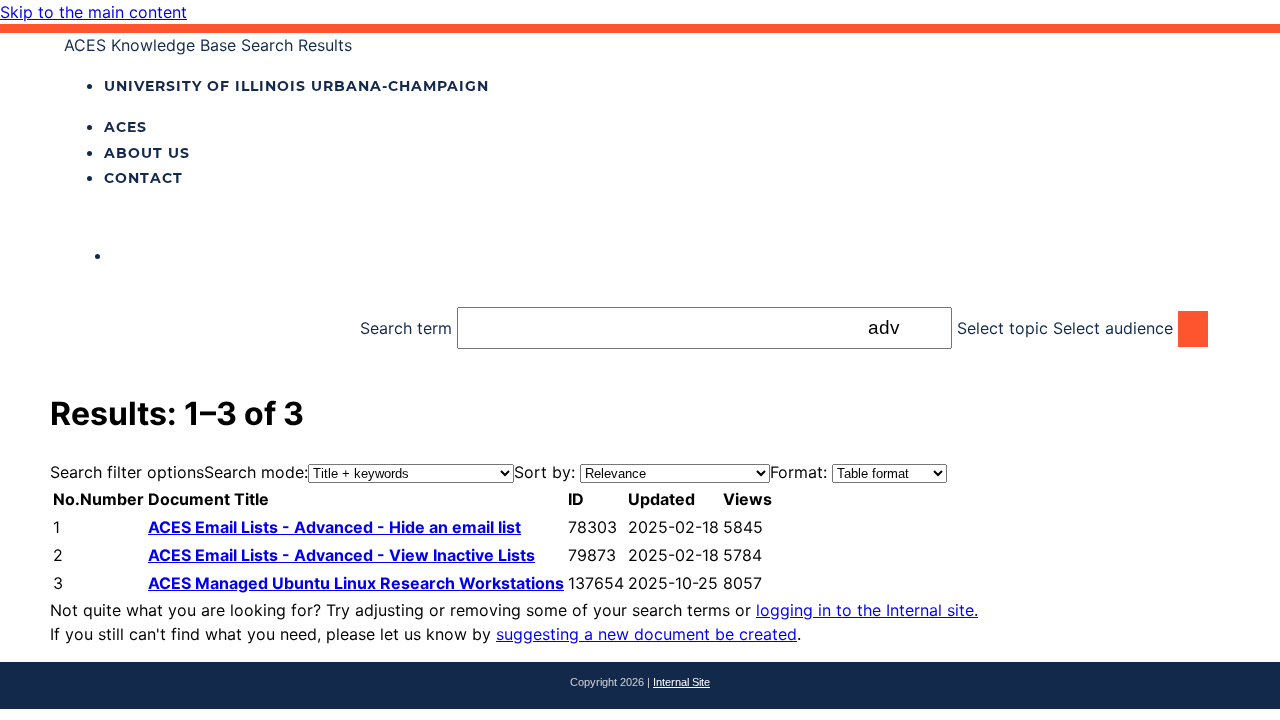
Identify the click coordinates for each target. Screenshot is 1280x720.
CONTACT (143, 178)
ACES (125, 127)
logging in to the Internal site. (867, 610)
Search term (406, 328)
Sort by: (544, 472)
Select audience (1113, 328)
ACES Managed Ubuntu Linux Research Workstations (356, 583)
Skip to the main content (93, 12)
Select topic (1002, 328)
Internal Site (681, 682)
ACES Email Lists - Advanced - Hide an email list (334, 527)
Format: (798, 472)
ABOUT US (147, 153)
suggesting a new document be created (646, 634)
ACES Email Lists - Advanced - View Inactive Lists (341, 555)
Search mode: (256, 472)
